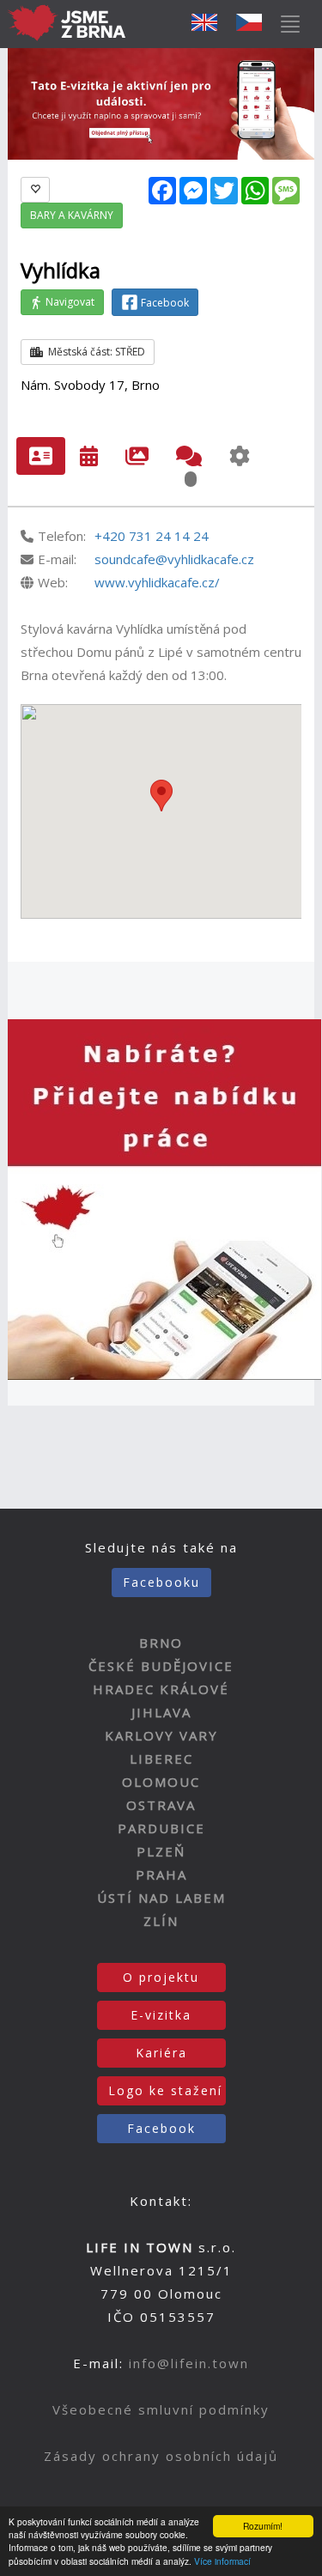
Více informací (222, 2561)
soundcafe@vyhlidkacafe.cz (174, 559)
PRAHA (161, 1874)
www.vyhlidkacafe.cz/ (157, 582)
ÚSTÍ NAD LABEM (161, 1898)
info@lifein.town (189, 2363)
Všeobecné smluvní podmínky (161, 2409)
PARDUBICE (161, 1828)
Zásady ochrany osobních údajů (161, 2456)
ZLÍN (161, 1921)
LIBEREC (161, 1759)
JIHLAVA (161, 1712)
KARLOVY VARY (161, 1735)
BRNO (161, 1643)
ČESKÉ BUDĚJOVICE (161, 1666)
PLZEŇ (161, 1851)
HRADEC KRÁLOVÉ (161, 1689)
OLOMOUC (161, 1782)
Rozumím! (263, 2526)
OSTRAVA (161, 1805)
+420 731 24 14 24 (152, 536)
